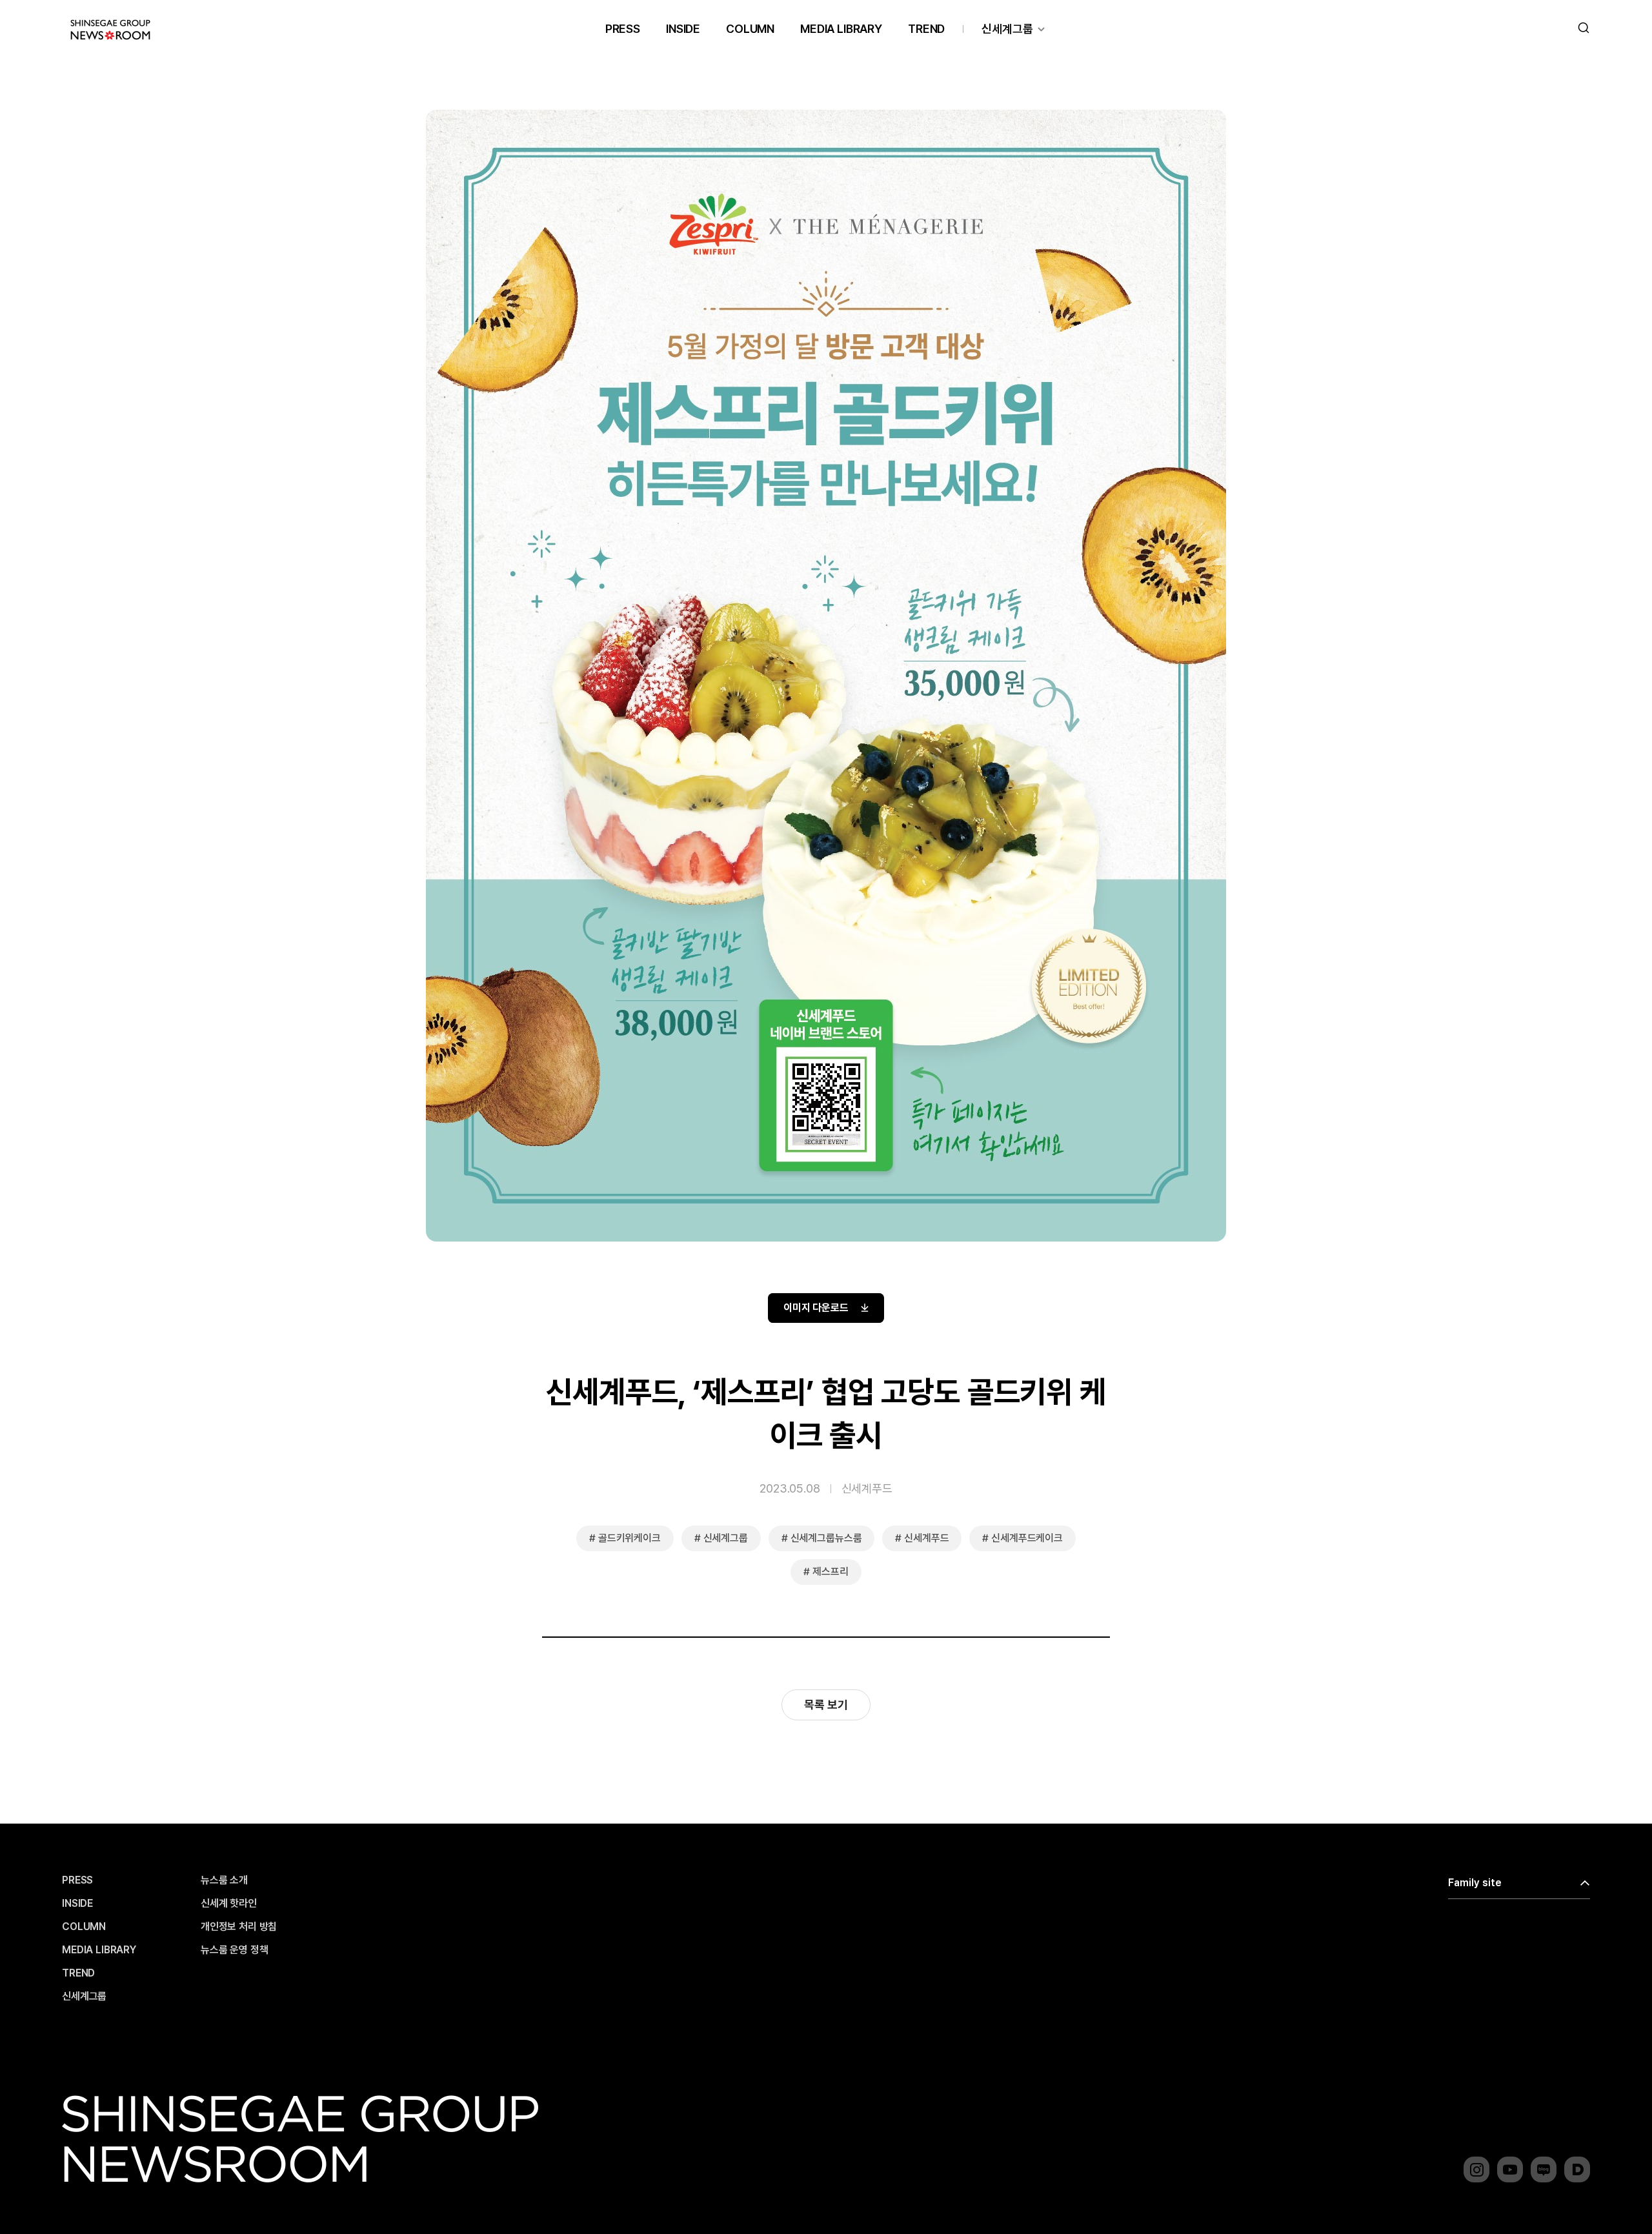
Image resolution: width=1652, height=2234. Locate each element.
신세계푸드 (867, 1488)
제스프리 (830, 1572)
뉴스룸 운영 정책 (235, 1950)
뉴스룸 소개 (224, 1880)
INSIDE (683, 29)
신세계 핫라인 (229, 1904)
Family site (1475, 1883)
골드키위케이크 (630, 1538)
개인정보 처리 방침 (239, 1927)
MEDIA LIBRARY (841, 29)
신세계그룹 (1007, 29)
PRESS (623, 29)
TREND (926, 29)
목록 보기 (826, 1705)
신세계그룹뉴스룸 (826, 1538)
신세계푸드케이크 (1027, 1538)
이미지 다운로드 (816, 1308)
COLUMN (750, 29)
